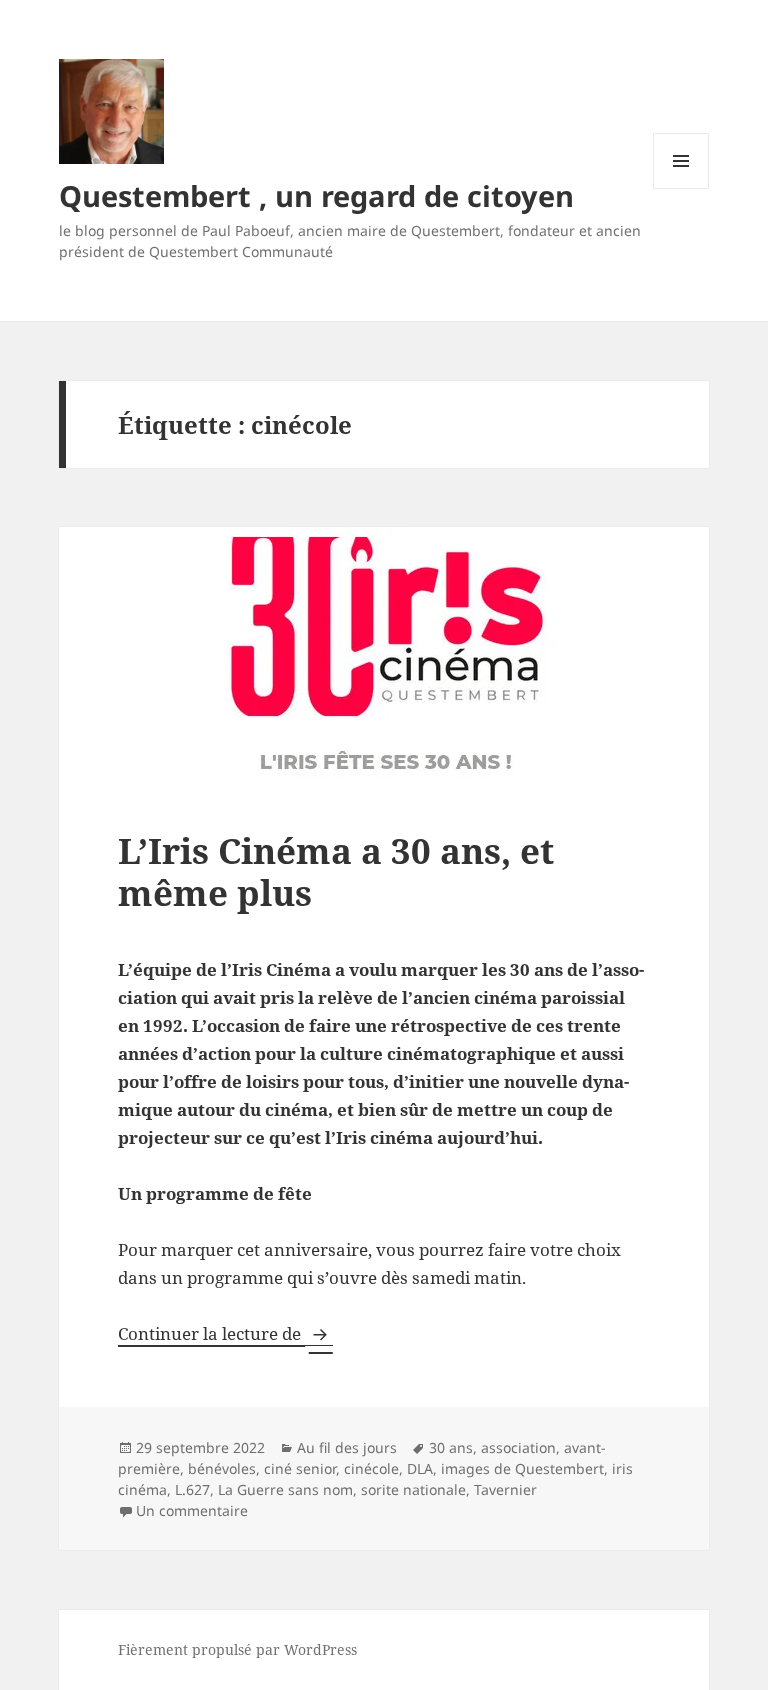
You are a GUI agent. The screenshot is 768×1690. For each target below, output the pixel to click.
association (518, 1447)
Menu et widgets (681, 188)
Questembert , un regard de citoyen (316, 195)
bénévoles (222, 1468)
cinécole (371, 1468)
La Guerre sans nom (285, 1489)
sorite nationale (413, 1489)
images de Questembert (522, 1468)
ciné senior (300, 1468)
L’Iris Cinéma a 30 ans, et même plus (336, 871)
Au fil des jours (347, 1447)
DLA (420, 1468)
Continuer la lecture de (225, 1333)
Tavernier (505, 1489)
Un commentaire (192, 1510)
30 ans (451, 1447)
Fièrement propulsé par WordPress (237, 1649)
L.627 (192, 1489)
